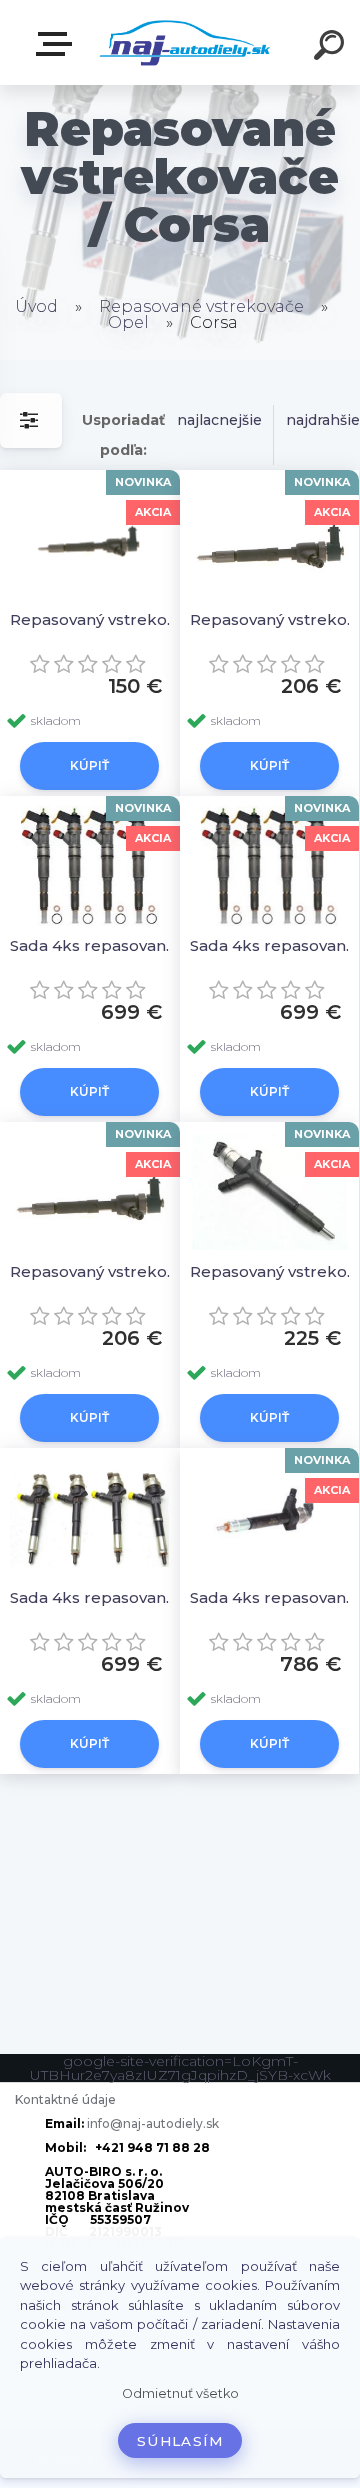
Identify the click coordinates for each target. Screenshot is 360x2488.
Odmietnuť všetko (180, 2393)
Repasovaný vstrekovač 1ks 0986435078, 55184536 (96, 1271)
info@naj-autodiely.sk (153, 2123)
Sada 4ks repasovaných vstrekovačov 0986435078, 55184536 (96, 945)
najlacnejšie (219, 420)
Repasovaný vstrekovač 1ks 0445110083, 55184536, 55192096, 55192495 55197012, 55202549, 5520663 (96, 619)
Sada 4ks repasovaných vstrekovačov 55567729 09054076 (96, 1597)
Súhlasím (180, 2441)
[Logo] (185, 42)
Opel (128, 322)
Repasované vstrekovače (201, 306)
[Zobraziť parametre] (31, 420)
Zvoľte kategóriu (58, 44)
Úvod (36, 306)
